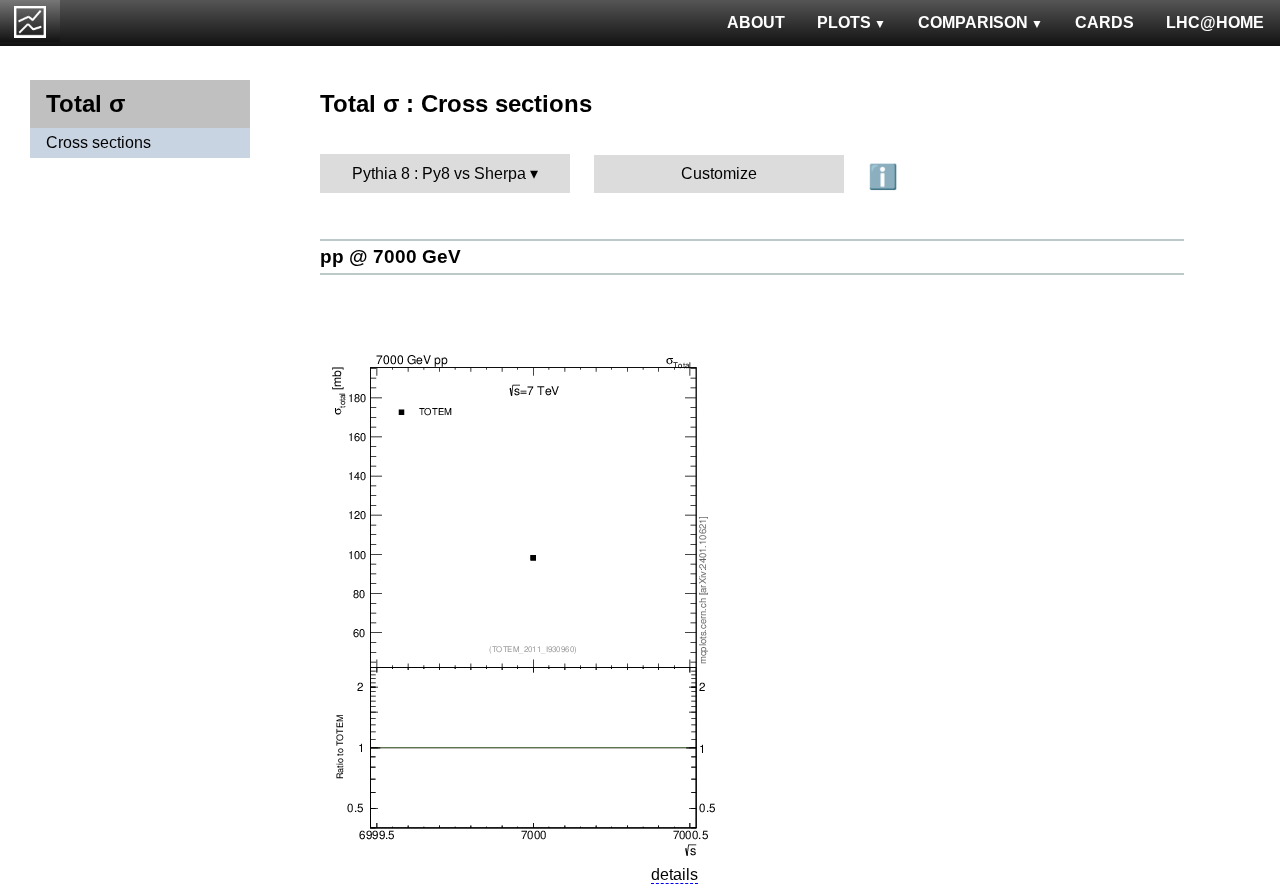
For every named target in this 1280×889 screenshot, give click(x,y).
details (674, 874)
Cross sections (98, 142)
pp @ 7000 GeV (390, 256)
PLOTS (844, 22)
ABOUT (756, 22)
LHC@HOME (1215, 22)
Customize (719, 173)
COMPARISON (973, 22)
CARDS (1104, 22)
